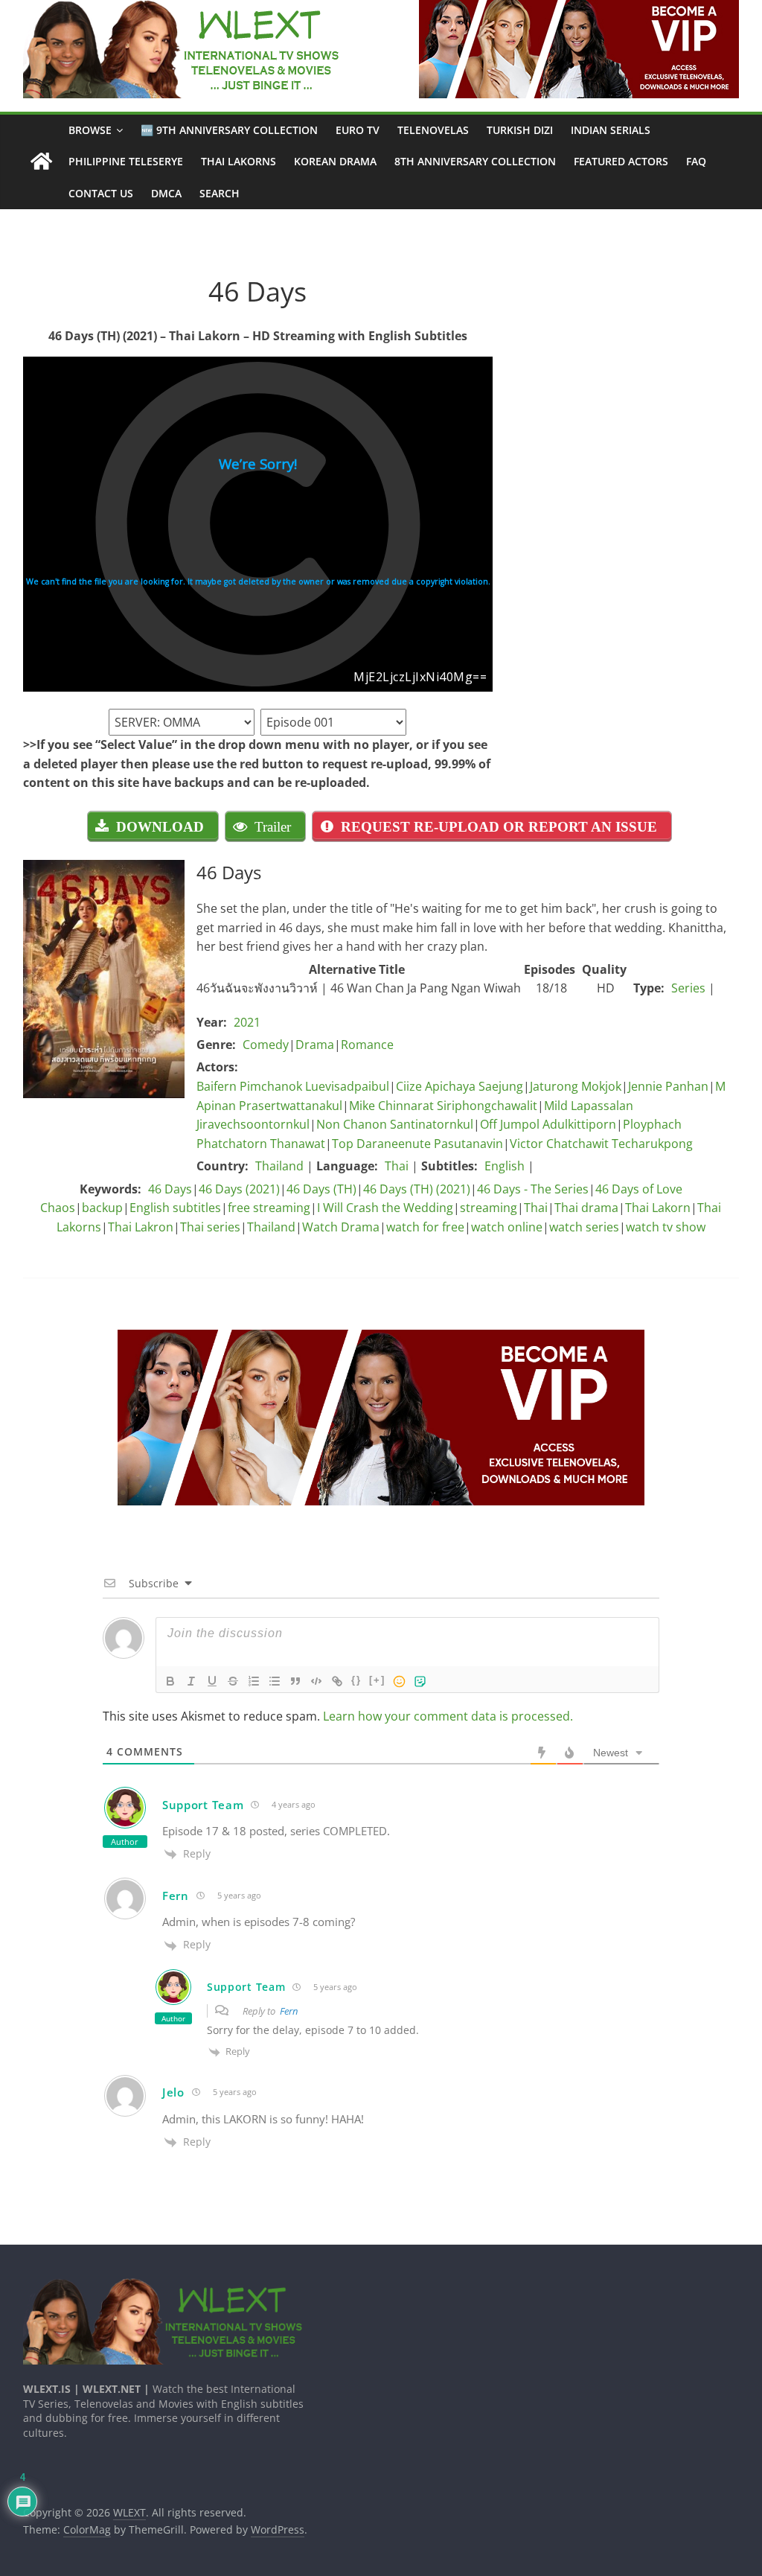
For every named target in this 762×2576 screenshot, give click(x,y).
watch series (584, 1227)
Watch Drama (341, 1227)
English (505, 1166)
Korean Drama (335, 161)
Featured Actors (621, 161)
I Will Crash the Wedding (385, 1208)
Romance (367, 1045)
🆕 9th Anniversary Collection (229, 130)
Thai (397, 1166)
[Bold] (170, 1681)
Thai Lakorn (658, 1208)
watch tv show (666, 1227)
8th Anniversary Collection (475, 161)
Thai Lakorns (238, 161)
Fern (289, 2011)
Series (688, 988)
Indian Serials (611, 130)
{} (356, 1680)
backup (102, 1208)
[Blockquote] (295, 1681)
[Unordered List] (275, 1681)
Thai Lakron (141, 1227)
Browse (90, 130)
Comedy (266, 1045)
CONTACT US (101, 193)
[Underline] (212, 1681)
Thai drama (586, 1208)
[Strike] (233, 1681)
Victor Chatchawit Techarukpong (601, 1144)
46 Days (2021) (239, 1189)
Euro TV (358, 130)
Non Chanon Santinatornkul (395, 1124)
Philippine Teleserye (126, 161)
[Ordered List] (254, 1681)
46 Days (170, 1189)
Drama (315, 1045)
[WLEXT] (41, 162)
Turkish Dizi (520, 130)
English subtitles (175, 1208)
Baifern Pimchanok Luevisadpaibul (293, 1086)
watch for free (425, 1227)
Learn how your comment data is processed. (448, 1716)
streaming (489, 1208)
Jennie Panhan (668, 1086)
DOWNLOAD (160, 826)
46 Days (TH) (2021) (417, 1189)
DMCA (166, 193)
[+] (377, 1680)
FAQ (696, 161)
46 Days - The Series (533, 1189)
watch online (507, 1227)
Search (220, 193)
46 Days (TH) (321, 1189)
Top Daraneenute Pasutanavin (417, 1144)
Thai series (210, 1227)
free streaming (269, 1208)
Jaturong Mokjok (576, 1086)
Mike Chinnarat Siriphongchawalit (443, 1106)
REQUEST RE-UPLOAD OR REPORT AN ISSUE (499, 826)
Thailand (279, 1166)
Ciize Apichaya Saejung (460, 1086)
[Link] (337, 1681)
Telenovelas (433, 130)
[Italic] (191, 1681)
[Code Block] (316, 1681)
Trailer (273, 826)
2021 (247, 1022)
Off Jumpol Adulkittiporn (548, 1124)
